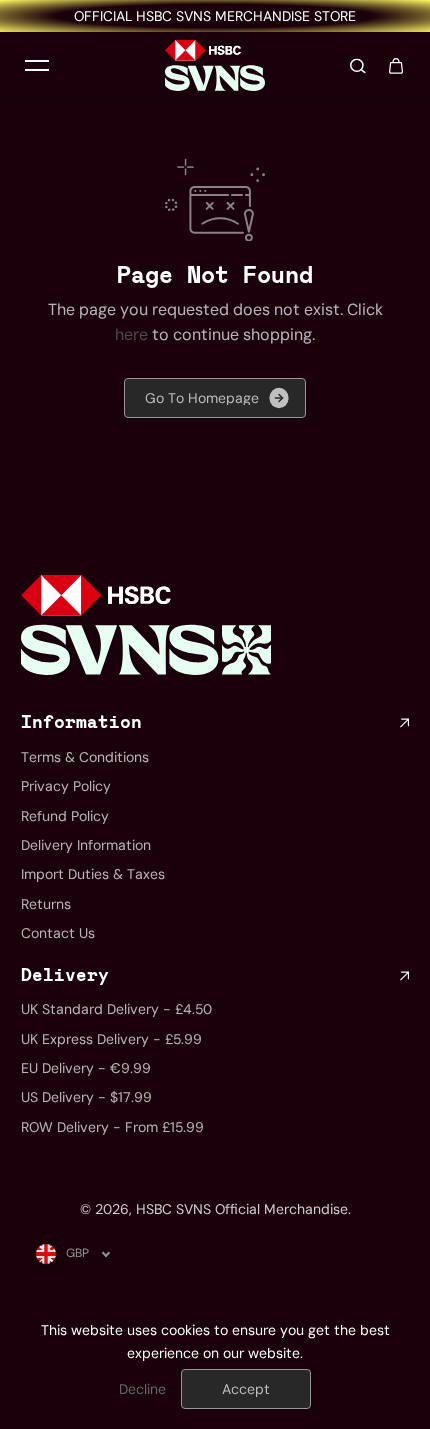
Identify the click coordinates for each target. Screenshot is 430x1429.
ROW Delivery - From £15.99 (112, 1127)
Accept (246, 1389)
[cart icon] (396, 66)
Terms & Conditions (85, 757)
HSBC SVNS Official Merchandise (242, 1209)
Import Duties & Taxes (93, 874)
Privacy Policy (66, 786)
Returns (46, 904)
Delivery (65, 976)
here (131, 334)
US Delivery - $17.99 (86, 1097)
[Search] (358, 66)
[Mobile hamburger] (37, 66)
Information (81, 723)
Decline (142, 1389)
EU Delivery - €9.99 (86, 1068)
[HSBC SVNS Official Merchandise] (215, 65)
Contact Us (58, 933)
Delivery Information (86, 845)
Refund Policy (65, 816)
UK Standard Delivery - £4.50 (116, 1009)
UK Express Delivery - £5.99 (111, 1039)
